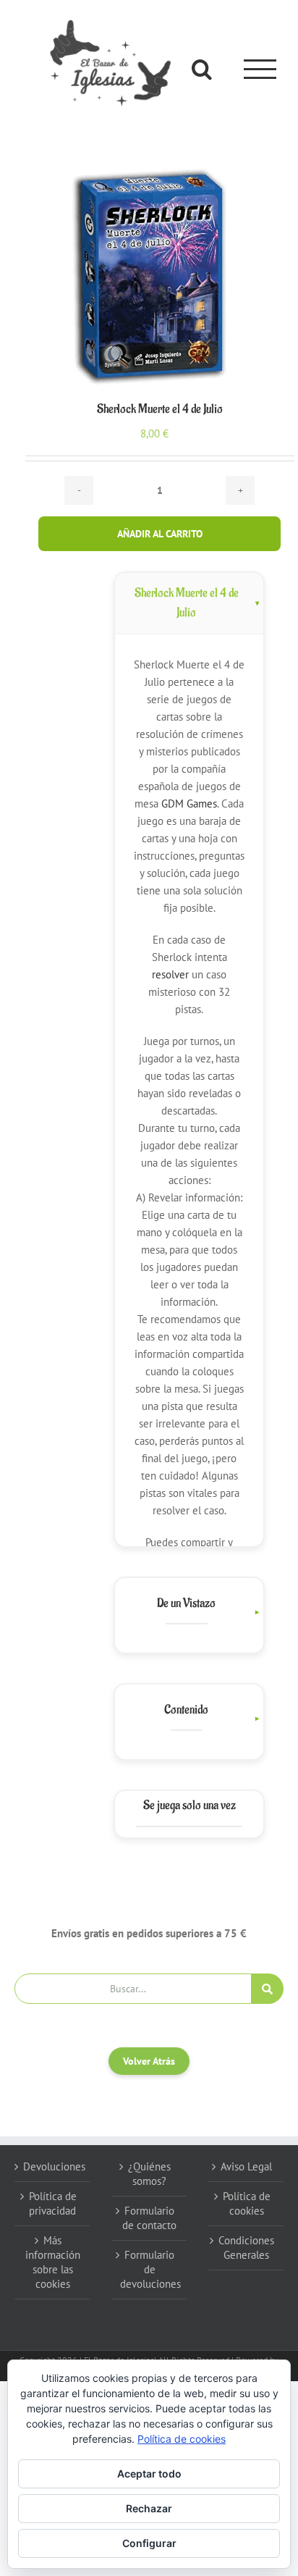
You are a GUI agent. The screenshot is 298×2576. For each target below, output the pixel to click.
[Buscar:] (133, 1987)
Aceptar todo (149, 2474)
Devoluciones (53, 2166)
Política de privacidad (53, 2203)
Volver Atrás (149, 2061)
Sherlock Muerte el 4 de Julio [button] (187, 603)
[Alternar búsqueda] (202, 69)
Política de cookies (247, 2203)
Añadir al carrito (160, 534)
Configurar (149, 2543)
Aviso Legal (246, 2166)
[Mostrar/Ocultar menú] (260, 69)
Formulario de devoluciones (150, 2269)
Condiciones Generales (246, 2248)
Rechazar (149, 2508)
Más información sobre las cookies (53, 2262)
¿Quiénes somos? (149, 2174)
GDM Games (189, 804)
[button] (189, 1612)
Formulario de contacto (149, 2218)
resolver (170, 974)
